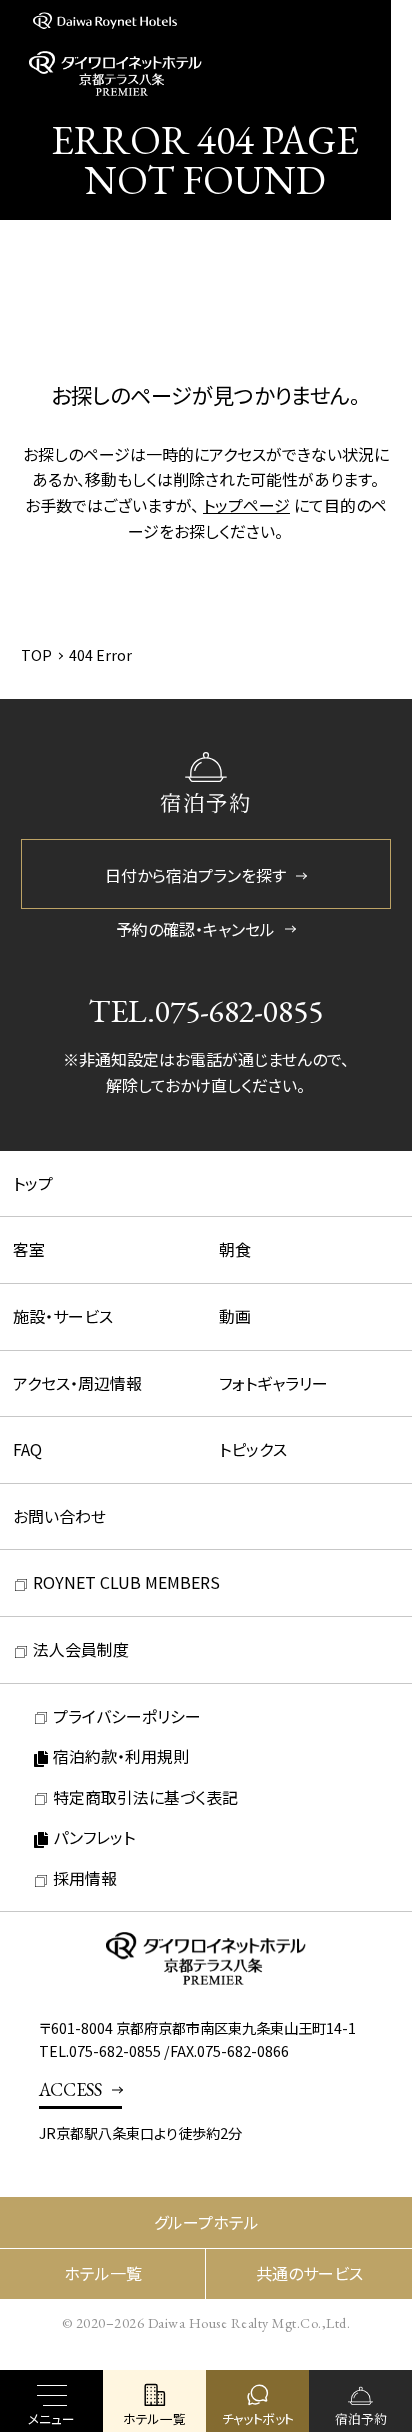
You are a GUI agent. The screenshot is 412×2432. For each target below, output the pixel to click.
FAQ (27, 1449)
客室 (29, 1249)
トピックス (253, 1449)
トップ (33, 1183)
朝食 (235, 1249)
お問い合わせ (59, 1516)
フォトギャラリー (273, 1383)
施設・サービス (63, 1316)
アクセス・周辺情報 (77, 1383)
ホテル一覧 (103, 2273)
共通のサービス (309, 2273)
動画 (235, 1316)
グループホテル (206, 2222)
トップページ (246, 505)
